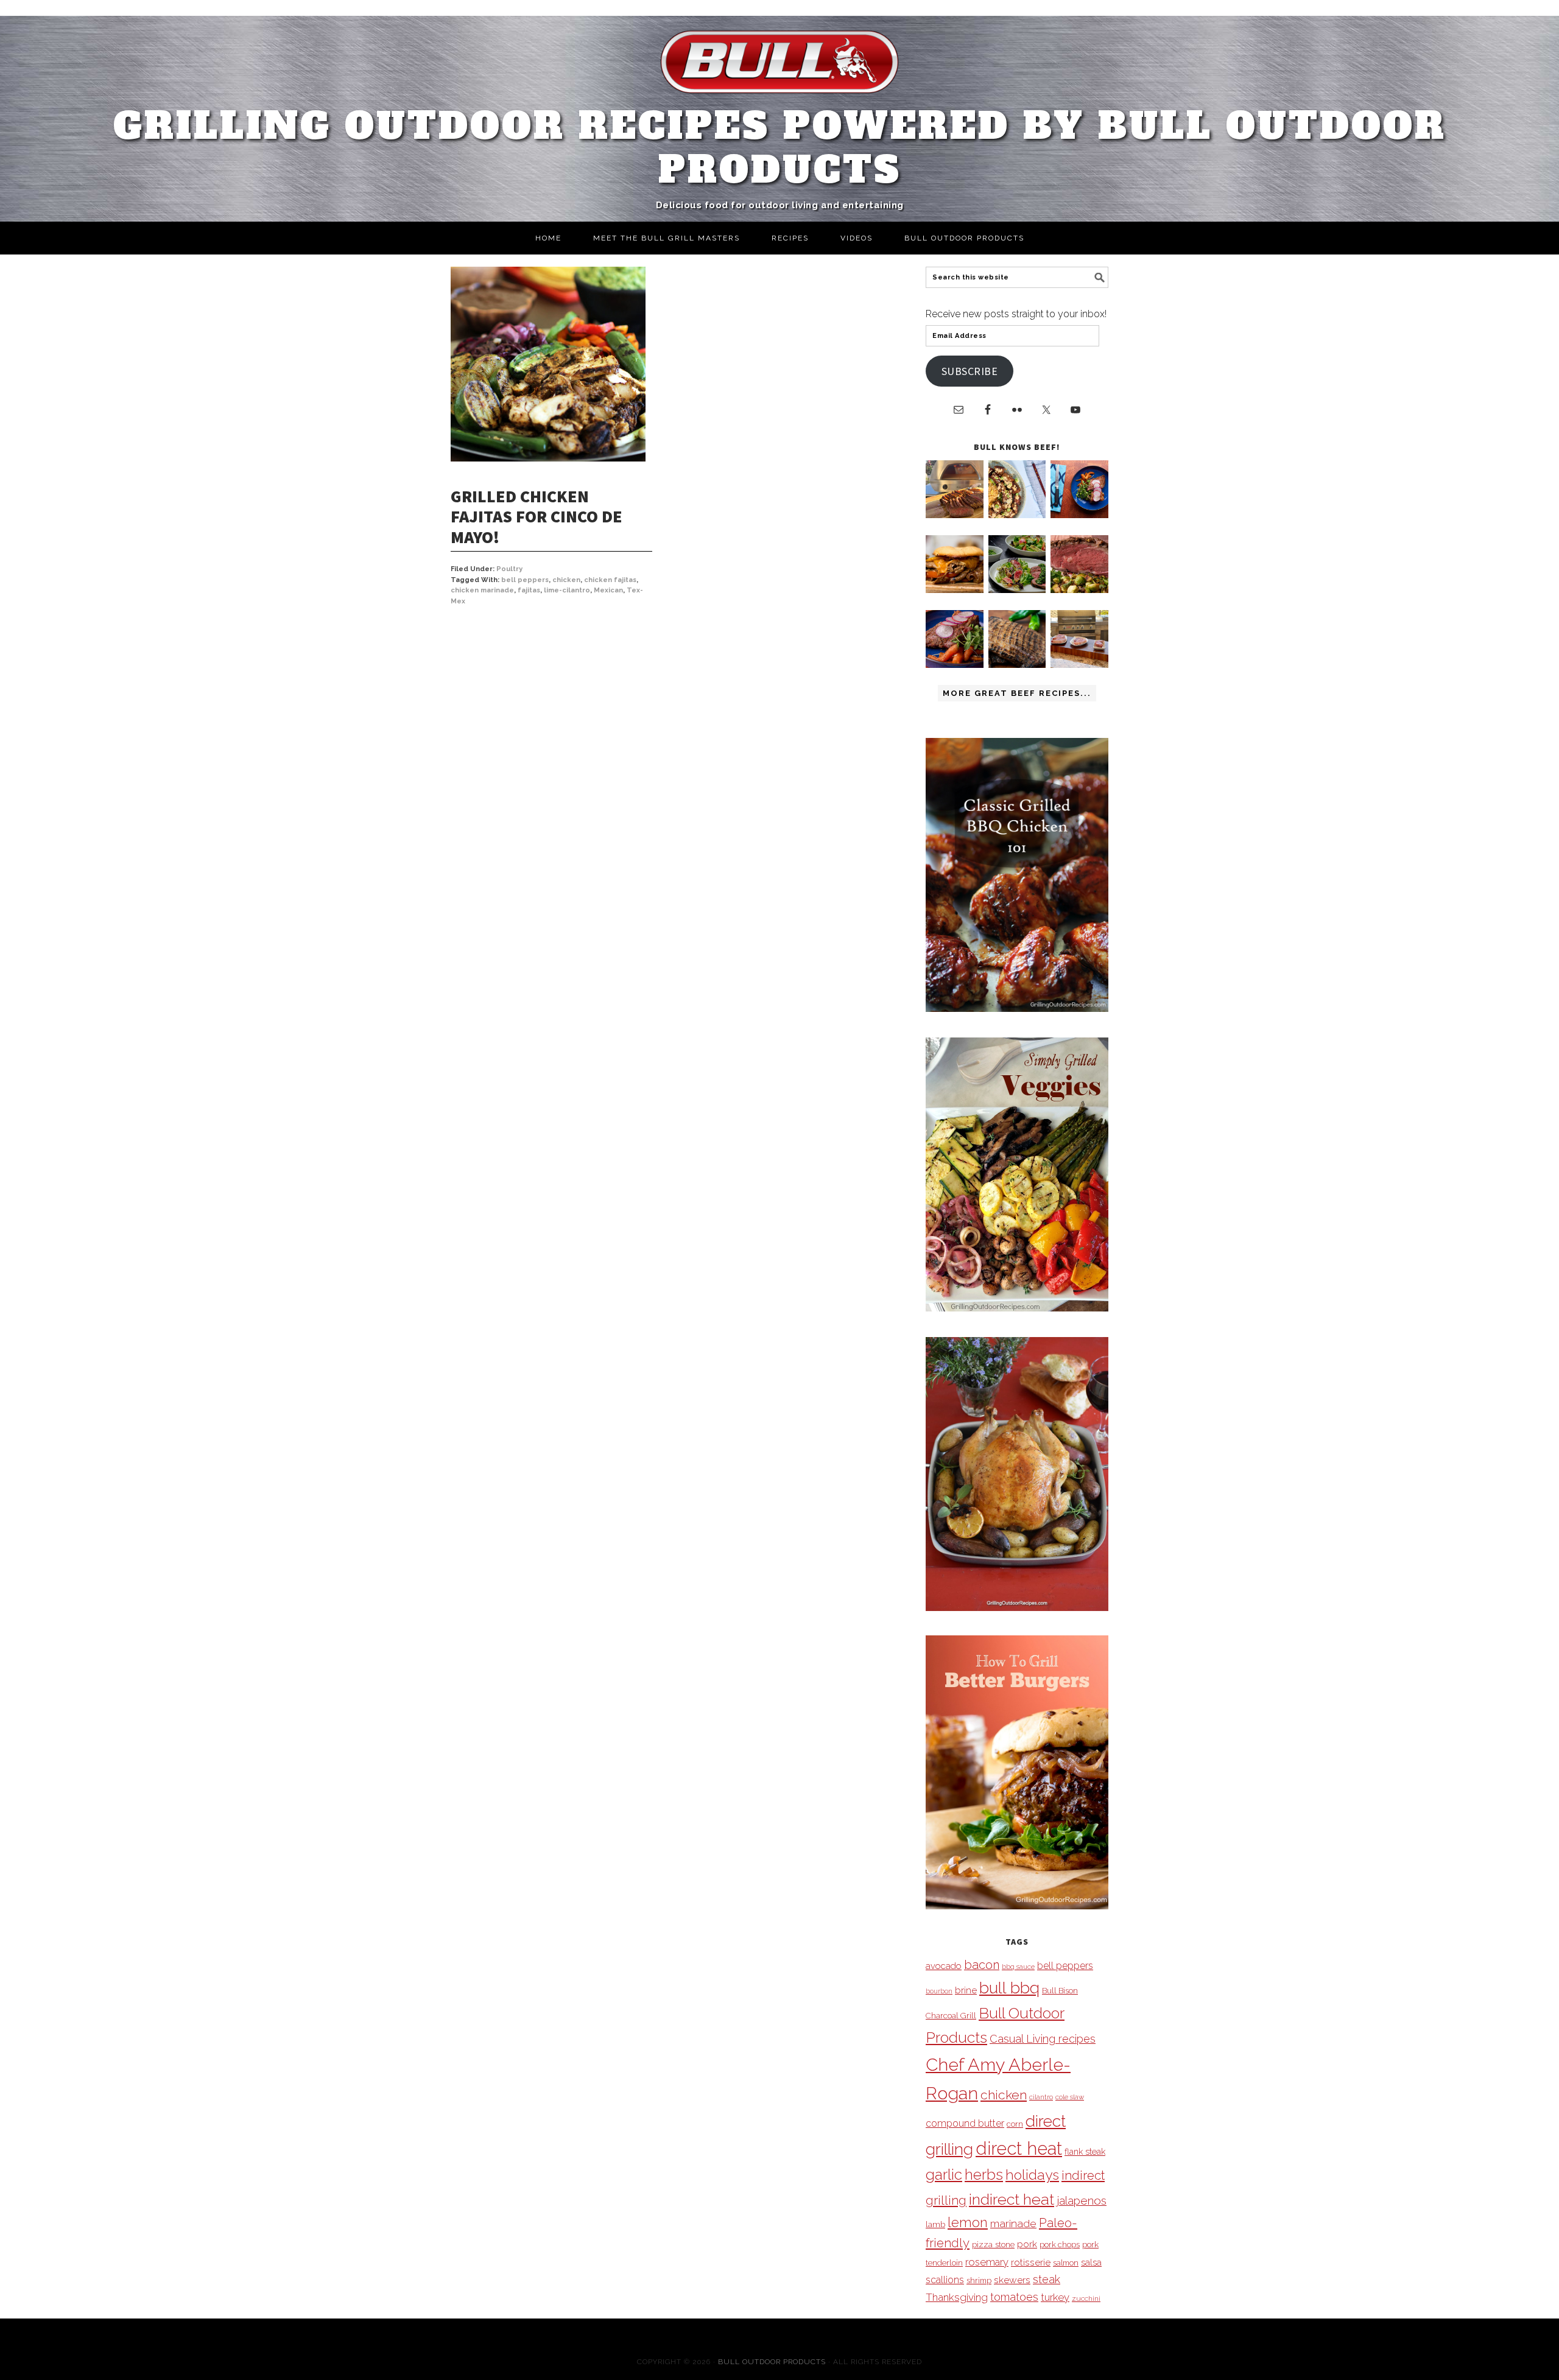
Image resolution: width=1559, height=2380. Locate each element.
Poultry (509, 569)
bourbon (939, 1991)
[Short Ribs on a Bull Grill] (955, 665)
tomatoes (1014, 2297)
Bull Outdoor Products (772, 2362)
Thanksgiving (957, 2297)
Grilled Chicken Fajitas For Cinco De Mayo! (537, 517)
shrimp (979, 2280)
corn (1015, 2124)
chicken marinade (482, 590)
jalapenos (1082, 2201)
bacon (982, 1965)
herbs (984, 2175)
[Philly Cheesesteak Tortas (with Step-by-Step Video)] (955, 590)
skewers (1012, 2280)
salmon (1066, 2263)
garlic (944, 2175)
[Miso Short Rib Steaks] (1079, 515)
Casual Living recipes (1043, 2039)
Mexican (608, 590)
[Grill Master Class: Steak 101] (1079, 665)
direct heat (1019, 2148)
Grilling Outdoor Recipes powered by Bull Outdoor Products (780, 148)
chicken (566, 580)
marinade (1013, 2223)
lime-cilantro (567, 590)
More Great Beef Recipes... (1017, 693)
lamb (935, 2224)
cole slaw (1070, 2097)
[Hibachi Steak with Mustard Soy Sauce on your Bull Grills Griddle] (1017, 515)
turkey (1055, 2297)
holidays (1032, 2175)
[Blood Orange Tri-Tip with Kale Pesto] (1017, 590)
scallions (945, 2280)
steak (1047, 2279)
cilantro (1041, 2097)
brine (966, 1990)
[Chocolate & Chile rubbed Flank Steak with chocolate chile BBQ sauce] (1017, 665)
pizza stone (993, 2244)
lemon (968, 2223)
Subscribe (970, 371)
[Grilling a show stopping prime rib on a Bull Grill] (1079, 590)
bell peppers (525, 580)
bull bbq (1009, 1988)
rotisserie (1031, 2262)
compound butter (965, 2123)
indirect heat (1012, 2199)
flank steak (1085, 2152)
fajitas (529, 590)
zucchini (1086, 2298)
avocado (944, 1966)
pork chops (1060, 2245)
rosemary (987, 2262)
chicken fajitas (610, 580)
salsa (1091, 2262)
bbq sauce (1018, 1967)
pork (1027, 2244)
